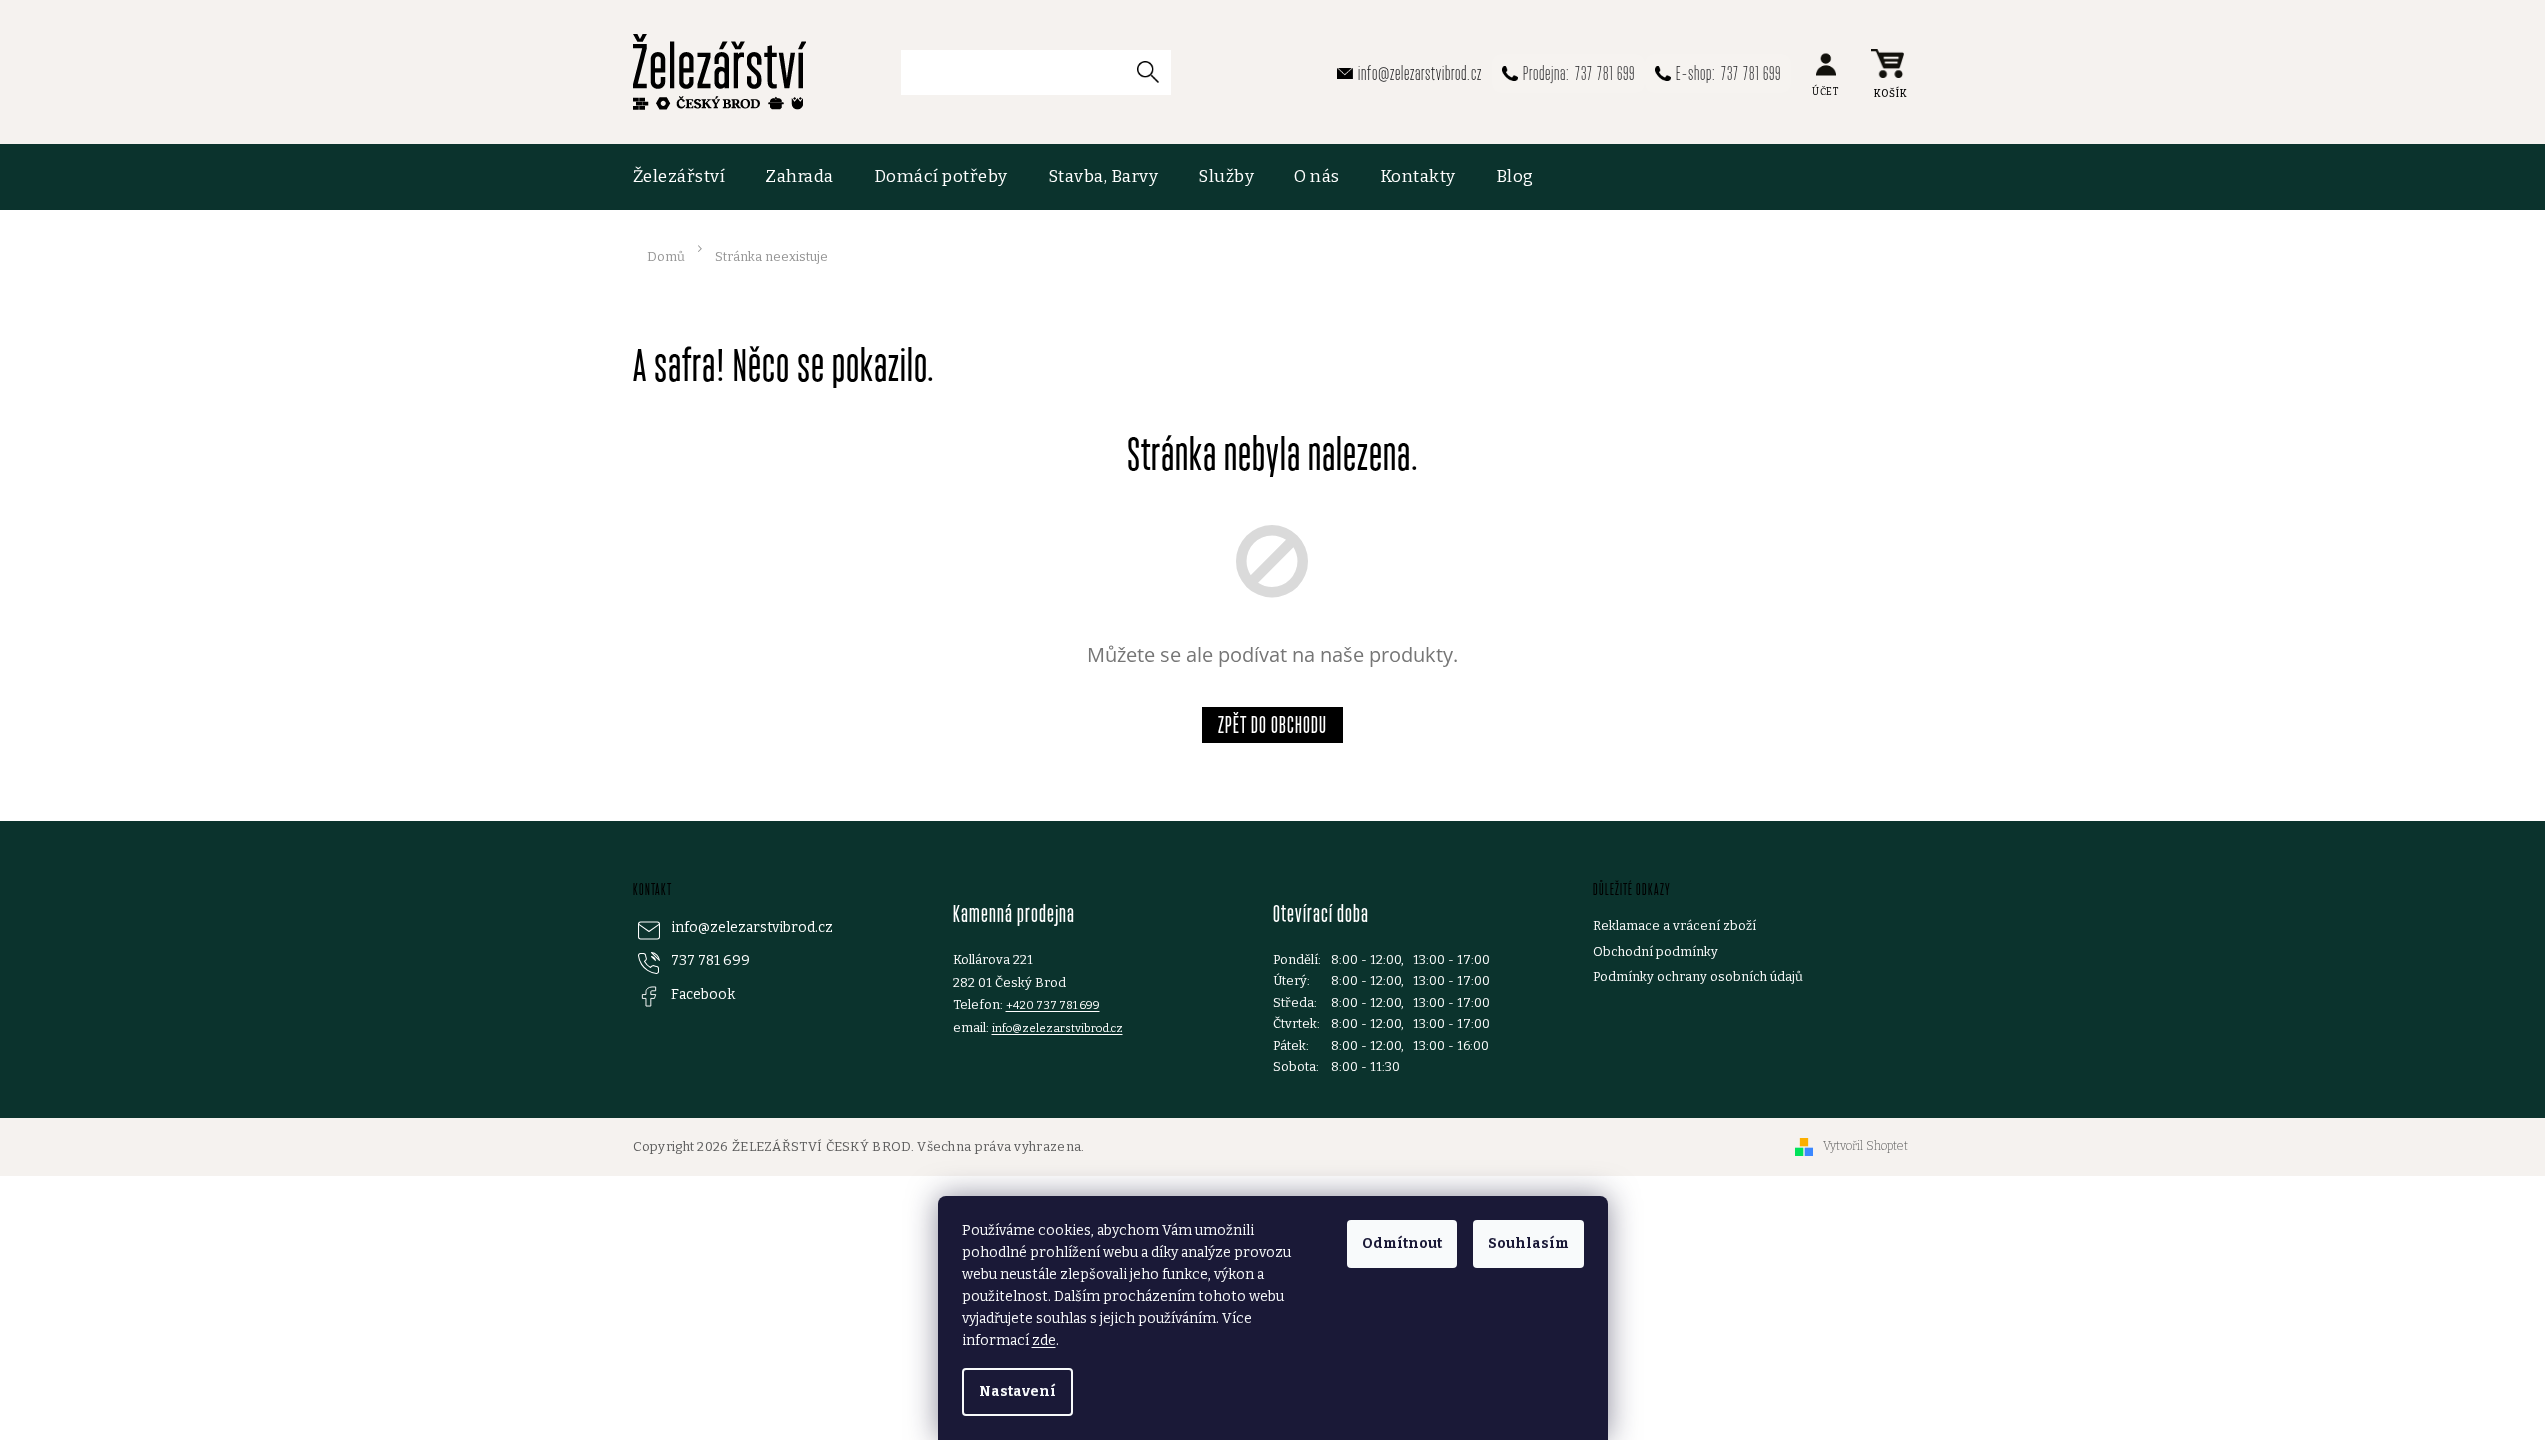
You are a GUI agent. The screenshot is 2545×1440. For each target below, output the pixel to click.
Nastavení (1017, 1391)
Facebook (703, 994)
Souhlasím (1528, 1243)
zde (1044, 1340)
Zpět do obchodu (1272, 724)
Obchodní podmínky (1655, 951)
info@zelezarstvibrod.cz (752, 927)
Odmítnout (1402, 1243)
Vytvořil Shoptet (1865, 1146)
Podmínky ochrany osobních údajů (1698, 976)
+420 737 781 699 (1053, 1005)
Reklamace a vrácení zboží (1674, 925)
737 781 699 (710, 960)
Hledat (1156, 71)
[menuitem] (689, 177)
